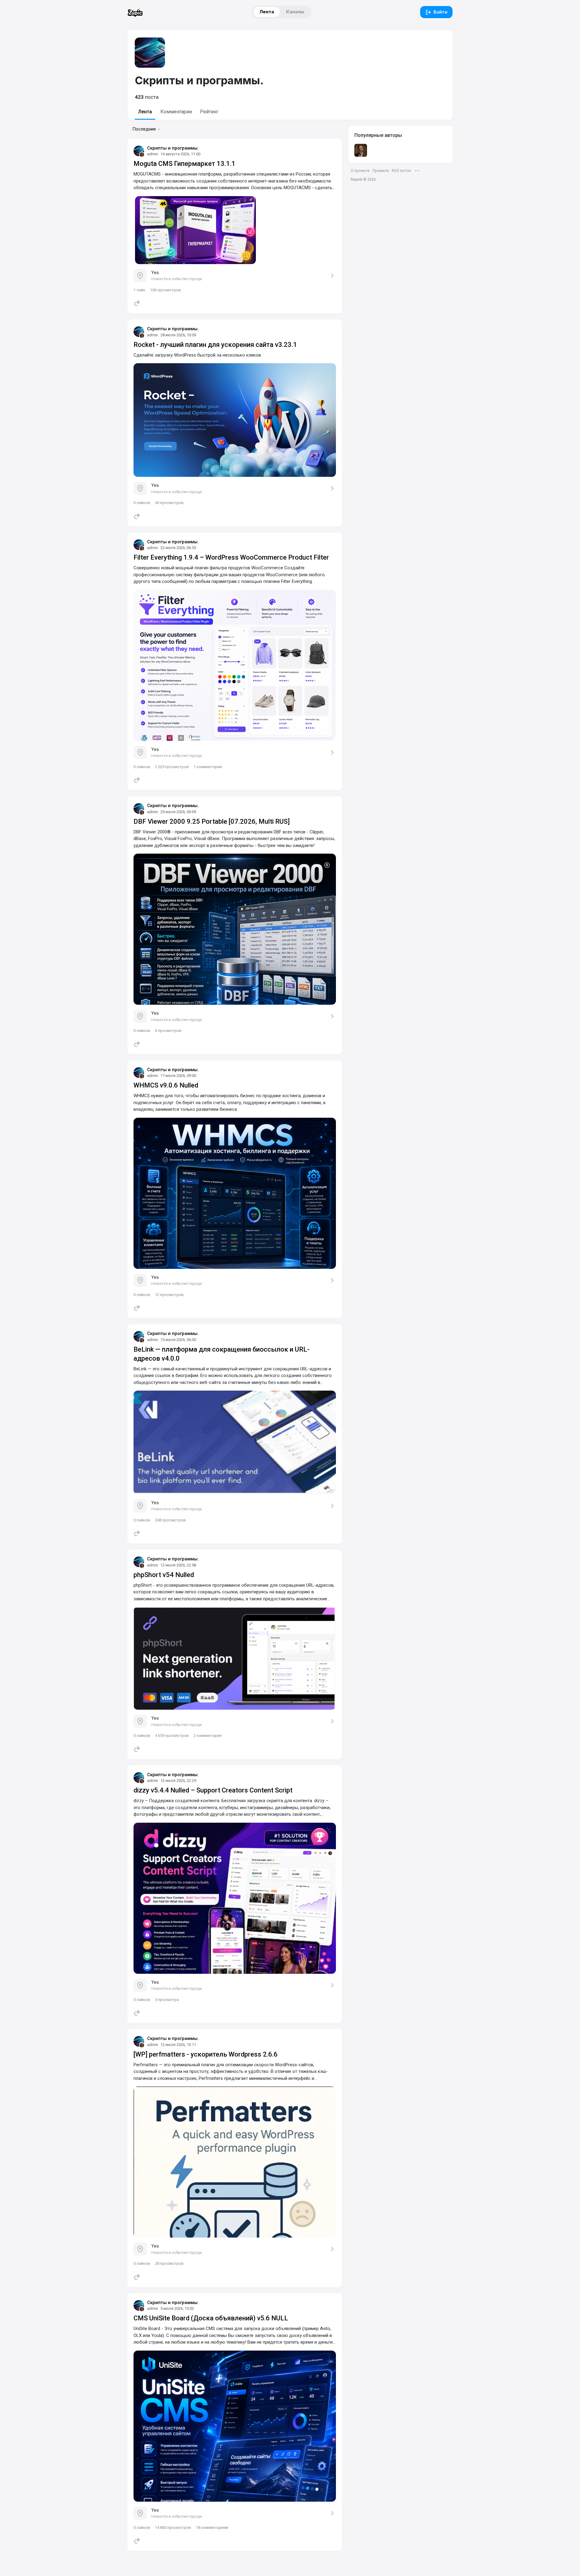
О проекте (360, 171)
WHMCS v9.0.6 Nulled (166, 1085)
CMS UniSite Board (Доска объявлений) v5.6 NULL (211, 2318)
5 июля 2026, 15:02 (177, 2308)
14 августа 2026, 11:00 (180, 154)
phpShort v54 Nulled (164, 1575)
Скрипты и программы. (173, 148)
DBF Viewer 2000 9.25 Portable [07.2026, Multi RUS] (212, 821)
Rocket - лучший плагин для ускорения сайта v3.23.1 (215, 345)
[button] (417, 171)
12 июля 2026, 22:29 (178, 1781)
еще (132, 2560)
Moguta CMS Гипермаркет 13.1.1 (184, 164)
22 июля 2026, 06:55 (178, 548)
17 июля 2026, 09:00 (178, 1076)
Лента (267, 12)
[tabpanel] (235, 1345)
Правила (381, 171)
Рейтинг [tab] (209, 112)
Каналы (295, 12)
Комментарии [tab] (176, 112)
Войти (440, 12)
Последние (144, 129)
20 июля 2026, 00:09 (178, 812)
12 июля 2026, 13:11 (178, 2045)
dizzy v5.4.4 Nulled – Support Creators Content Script (213, 1790)
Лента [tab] (145, 112)
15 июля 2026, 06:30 (178, 1340)
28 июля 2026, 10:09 (178, 335)
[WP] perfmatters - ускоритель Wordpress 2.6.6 (206, 2054)
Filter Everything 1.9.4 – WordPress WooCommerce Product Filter (231, 557)
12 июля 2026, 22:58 (178, 1565)
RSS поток (401, 171)
